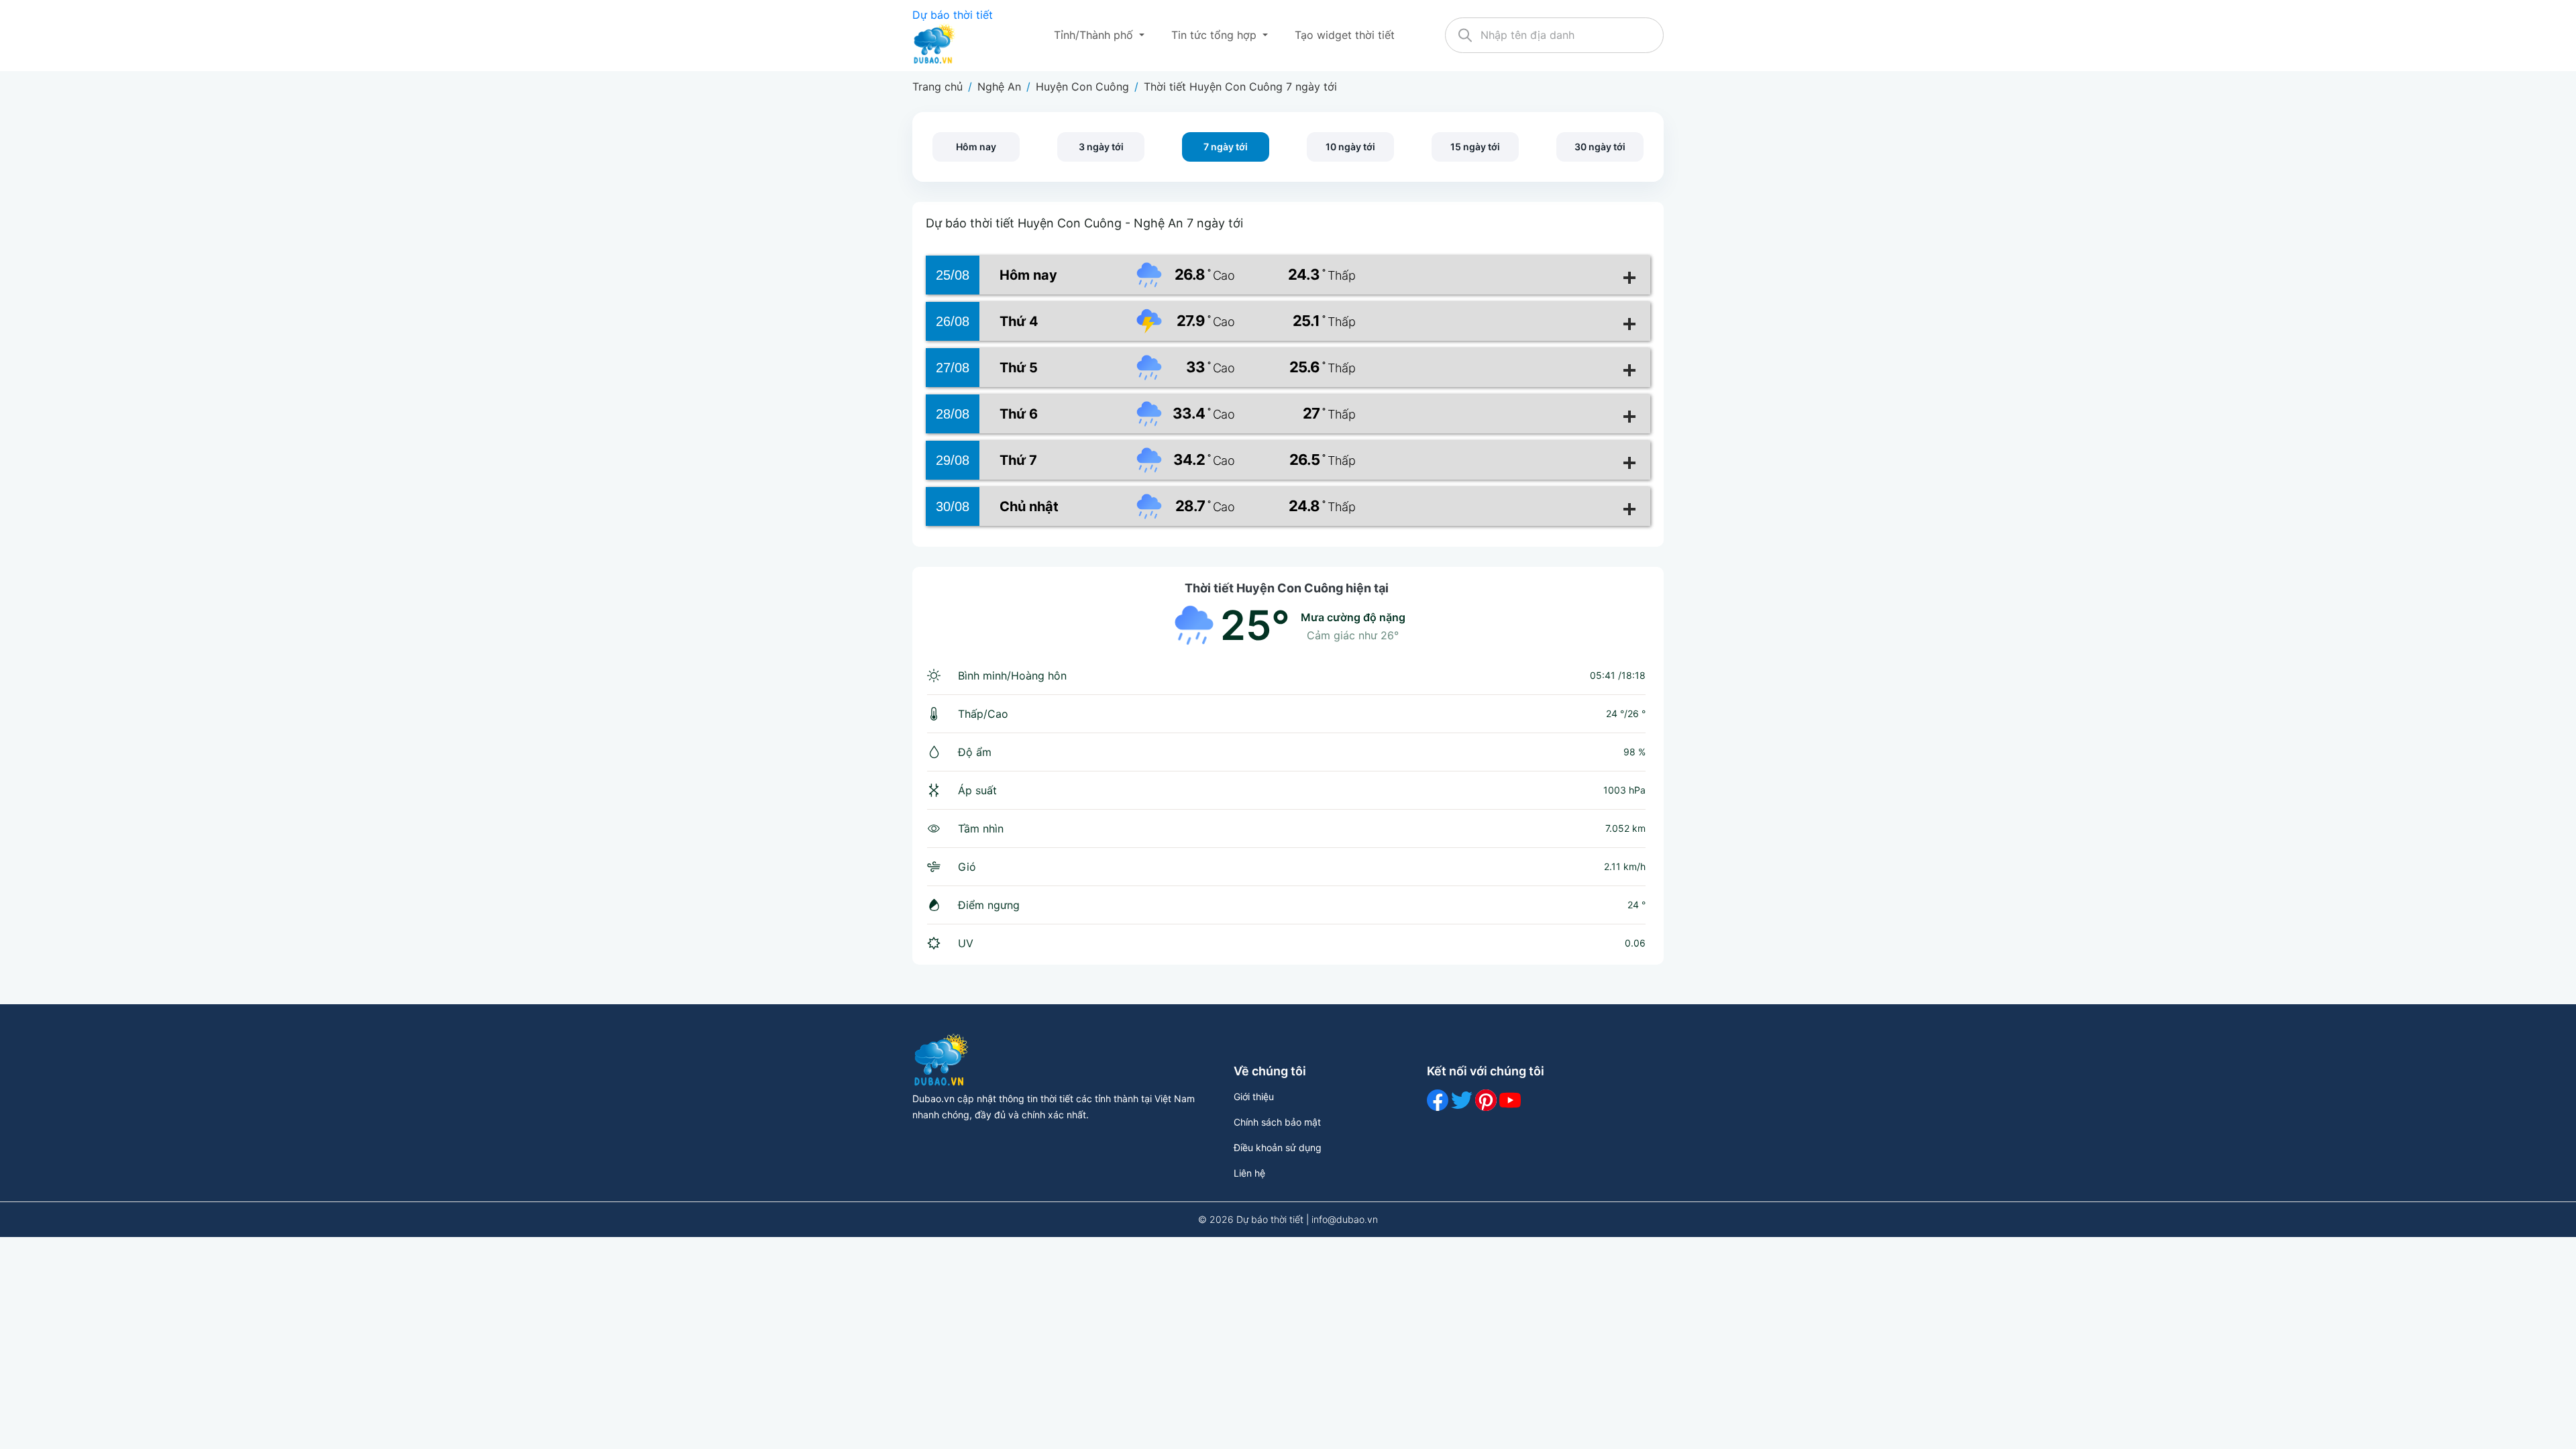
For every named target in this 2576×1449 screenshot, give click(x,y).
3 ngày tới (1101, 147)
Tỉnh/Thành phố (1095, 35)
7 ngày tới (1226, 147)
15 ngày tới (1475, 147)
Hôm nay (976, 147)
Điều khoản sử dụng (1278, 1147)
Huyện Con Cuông (1082, 87)
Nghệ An (999, 87)
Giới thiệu (1254, 1096)
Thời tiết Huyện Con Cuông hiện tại (1287, 588)
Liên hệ (1249, 1173)
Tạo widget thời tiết (1345, 35)
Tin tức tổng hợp (1216, 35)
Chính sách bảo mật (1277, 1122)
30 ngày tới (1600, 147)
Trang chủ (937, 87)
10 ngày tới (1350, 147)
